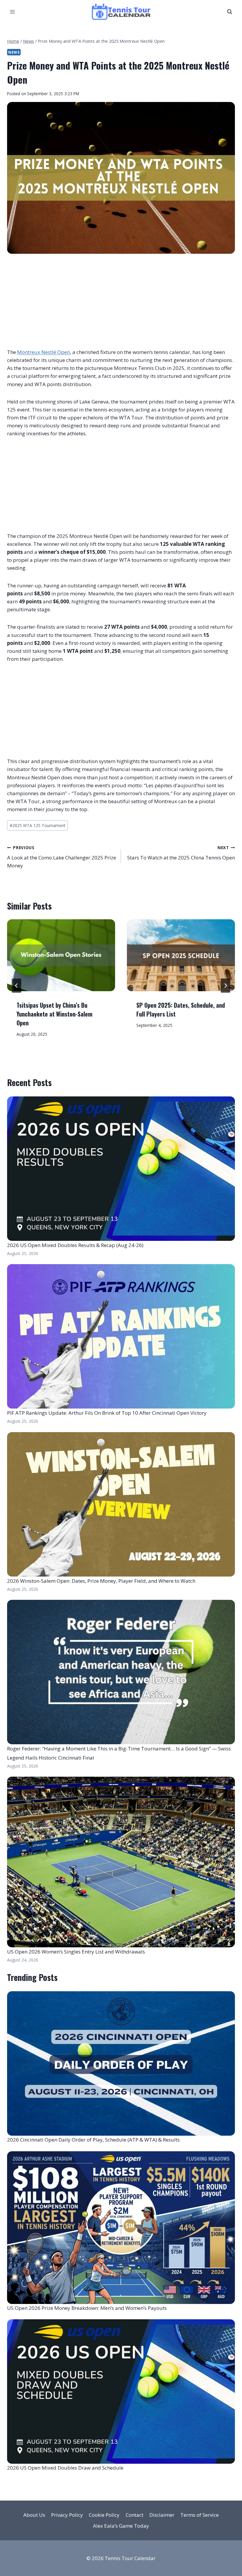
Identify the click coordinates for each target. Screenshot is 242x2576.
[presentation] (61, 955)
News (14, 52)
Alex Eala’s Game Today (121, 2526)
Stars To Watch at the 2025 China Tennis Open (181, 853)
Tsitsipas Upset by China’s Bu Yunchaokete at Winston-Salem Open (54, 1014)
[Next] (225, 986)
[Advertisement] (121, 304)
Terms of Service (200, 2515)
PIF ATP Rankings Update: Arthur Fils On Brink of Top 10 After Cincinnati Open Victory (107, 1413)
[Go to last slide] (17, 986)
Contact (135, 2515)
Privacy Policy (67, 2515)
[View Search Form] (230, 12)
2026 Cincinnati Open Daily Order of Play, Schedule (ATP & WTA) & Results (93, 2140)
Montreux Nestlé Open (44, 352)
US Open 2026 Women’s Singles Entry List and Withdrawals (76, 1952)
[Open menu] (13, 12)
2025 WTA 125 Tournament (37, 825)
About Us (34, 2515)
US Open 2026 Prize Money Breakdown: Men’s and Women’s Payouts (87, 2308)
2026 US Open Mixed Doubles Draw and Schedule (65, 2468)
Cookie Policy (104, 2515)
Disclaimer (162, 2515)
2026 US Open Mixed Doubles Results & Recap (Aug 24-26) (75, 1245)
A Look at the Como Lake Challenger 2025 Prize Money (62, 857)
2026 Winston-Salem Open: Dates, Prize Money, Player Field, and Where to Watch (101, 1581)
